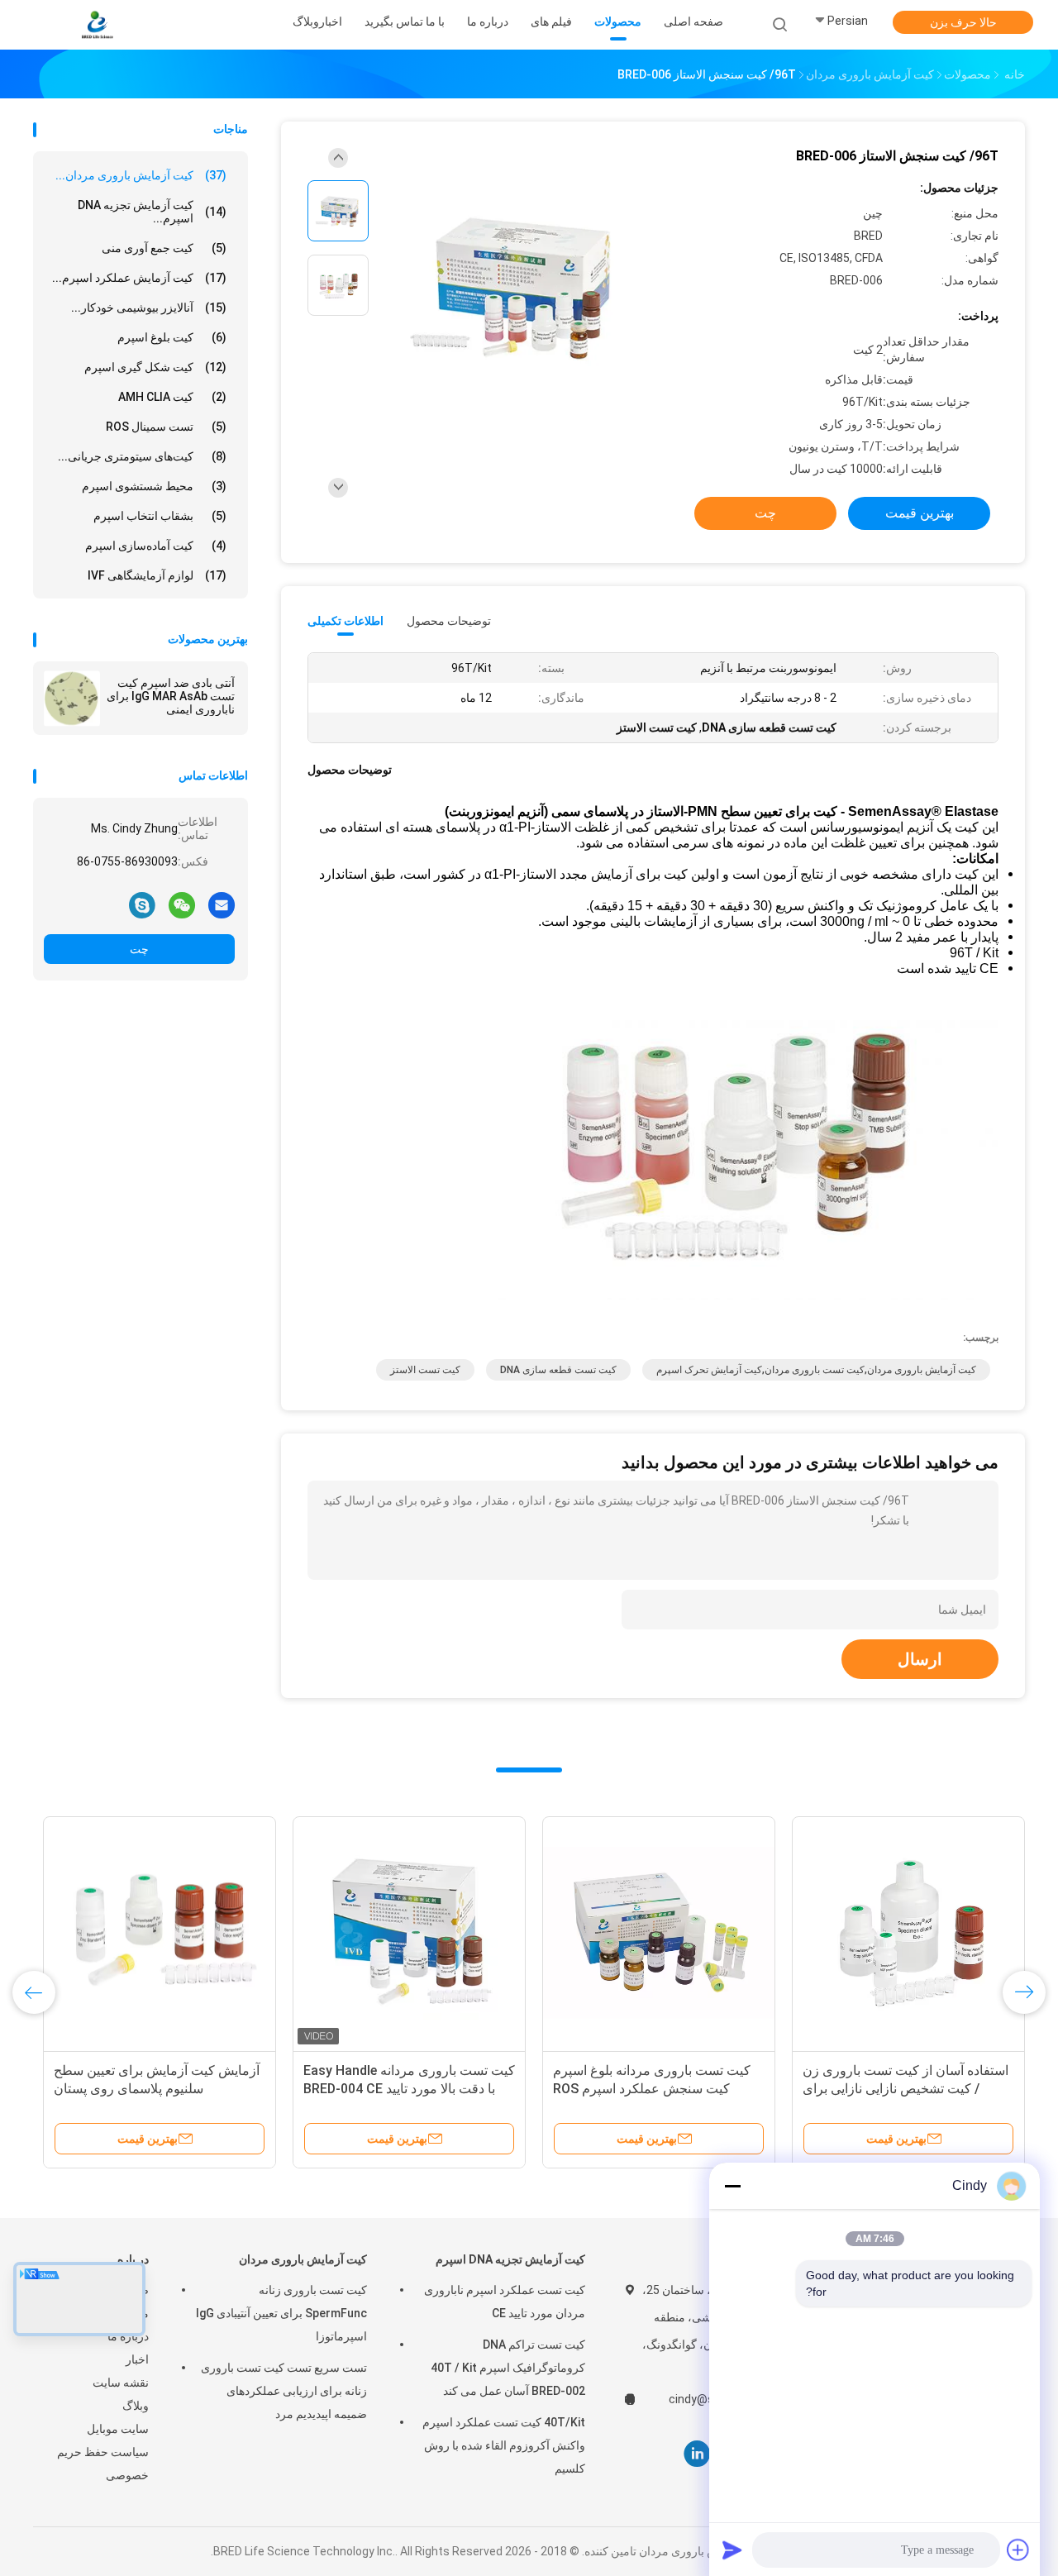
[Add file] (1018, 2550)
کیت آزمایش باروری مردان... (141, 175)
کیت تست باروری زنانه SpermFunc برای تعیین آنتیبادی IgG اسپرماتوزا (281, 2313)
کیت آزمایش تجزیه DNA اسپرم (510, 2259)
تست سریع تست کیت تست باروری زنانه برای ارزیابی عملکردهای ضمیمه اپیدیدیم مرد (284, 2391)
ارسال (920, 1659)
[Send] (732, 2550)
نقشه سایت (121, 2383)
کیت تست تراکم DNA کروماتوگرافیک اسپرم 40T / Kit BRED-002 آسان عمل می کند (508, 2368)
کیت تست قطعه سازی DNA (558, 1370)
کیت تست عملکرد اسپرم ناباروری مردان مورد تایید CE (505, 2302)
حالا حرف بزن (963, 22)
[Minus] (732, 2186)
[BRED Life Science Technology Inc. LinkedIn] (697, 2454)
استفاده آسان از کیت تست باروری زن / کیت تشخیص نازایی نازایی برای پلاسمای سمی (262, 2089)
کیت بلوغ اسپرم (172, 337)
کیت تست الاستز (425, 1370)
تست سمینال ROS (166, 427)
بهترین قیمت (920, 513)
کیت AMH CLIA (172, 397)
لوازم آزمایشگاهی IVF (157, 575)
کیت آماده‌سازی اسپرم (156, 546)
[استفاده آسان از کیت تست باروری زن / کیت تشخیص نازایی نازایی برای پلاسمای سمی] (265, 1933)
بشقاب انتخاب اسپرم (160, 516)
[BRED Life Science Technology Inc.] (98, 25)
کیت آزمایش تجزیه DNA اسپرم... (152, 212)
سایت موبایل (118, 2429)
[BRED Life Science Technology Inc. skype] (142, 904)
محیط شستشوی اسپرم (154, 486)
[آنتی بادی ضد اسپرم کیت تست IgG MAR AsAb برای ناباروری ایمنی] (72, 699)
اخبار (137, 2359)
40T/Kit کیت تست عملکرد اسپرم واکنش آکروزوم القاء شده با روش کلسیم (504, 2445)
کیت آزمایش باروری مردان (303, 2259)
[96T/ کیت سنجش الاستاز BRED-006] (516, 287)
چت (139, 949)
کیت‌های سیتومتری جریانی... (142, 456)
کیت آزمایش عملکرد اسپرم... (139, 278)
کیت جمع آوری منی (164, 248)
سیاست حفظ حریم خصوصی (103, 2464)
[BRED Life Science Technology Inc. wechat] (182, 904)
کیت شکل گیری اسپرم (155, 367)
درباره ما (128, 2336)
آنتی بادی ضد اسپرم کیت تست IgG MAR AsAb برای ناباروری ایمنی (171, 696)
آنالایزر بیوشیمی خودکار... (149, 308)
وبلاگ (136, 2406)
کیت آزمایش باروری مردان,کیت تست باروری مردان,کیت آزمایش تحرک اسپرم (816, 1370)
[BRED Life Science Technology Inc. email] (222, 904)
